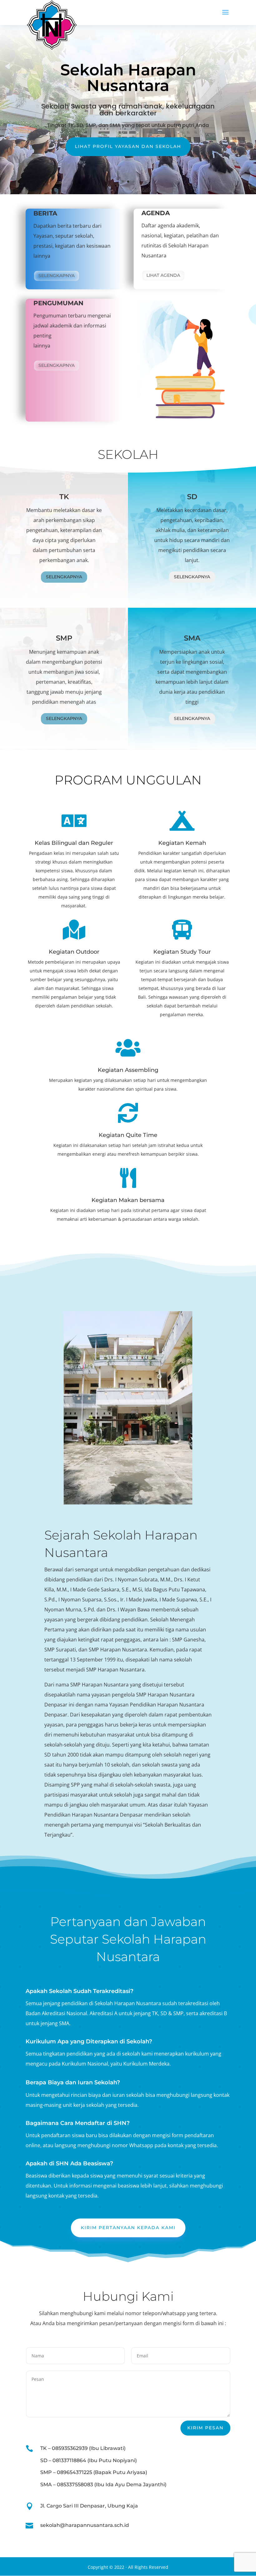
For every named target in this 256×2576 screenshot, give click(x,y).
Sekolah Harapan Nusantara (128, 78)
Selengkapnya (57, 276)
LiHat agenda (163, 275)
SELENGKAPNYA (57, 365)
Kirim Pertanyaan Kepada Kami (128, 2228)
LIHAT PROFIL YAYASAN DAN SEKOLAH (128, 146)
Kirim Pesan (205, 2428)
